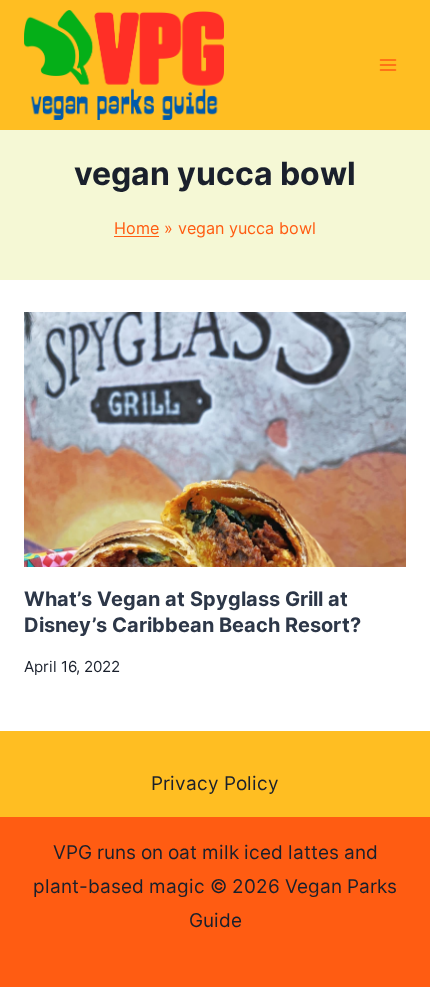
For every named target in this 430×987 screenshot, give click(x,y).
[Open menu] (387, 64)
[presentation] (215, 439)
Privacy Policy (215, 783)
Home (136, 228)
